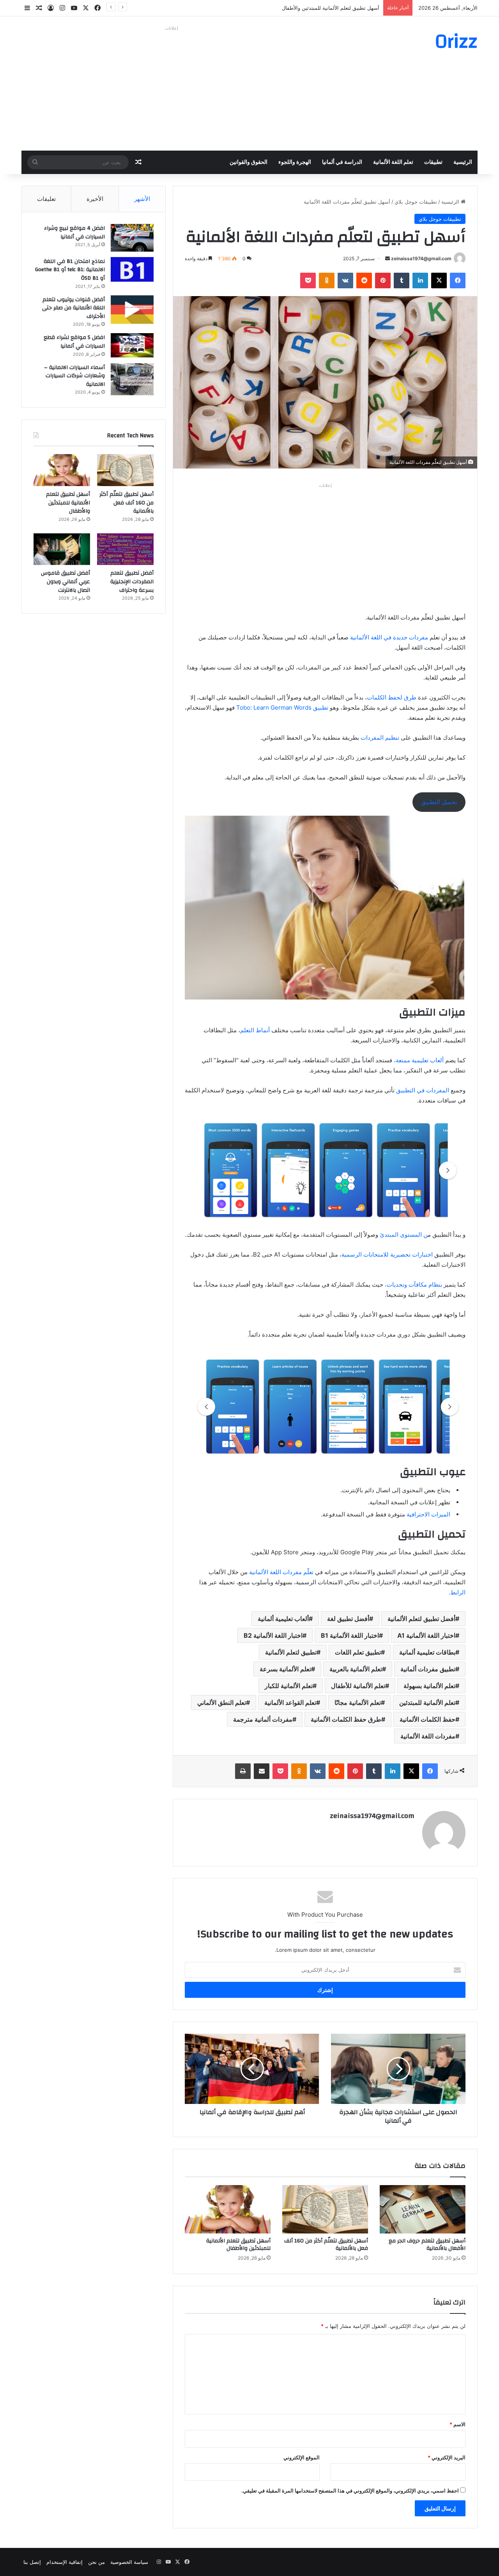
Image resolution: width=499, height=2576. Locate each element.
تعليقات (46, 199)
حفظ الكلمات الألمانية (427, 1719)
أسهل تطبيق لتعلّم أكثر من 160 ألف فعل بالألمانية (326, 2245)
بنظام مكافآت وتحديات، (414, 1284)
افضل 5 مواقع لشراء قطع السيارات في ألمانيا (74, 342)
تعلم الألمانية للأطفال (358, 1686)
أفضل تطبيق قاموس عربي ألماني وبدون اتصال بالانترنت (65, 581)
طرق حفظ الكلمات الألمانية (346, 1719)
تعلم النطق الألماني (222, 1703)
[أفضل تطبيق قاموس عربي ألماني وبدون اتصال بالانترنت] (62, 549)
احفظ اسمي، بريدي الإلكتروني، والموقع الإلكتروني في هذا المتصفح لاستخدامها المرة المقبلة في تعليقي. (350, 2491)
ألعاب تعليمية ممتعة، (419, 1060)
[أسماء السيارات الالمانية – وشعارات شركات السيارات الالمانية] (132, 379)
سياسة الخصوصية (129, 2562)
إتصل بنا (32, 2562)
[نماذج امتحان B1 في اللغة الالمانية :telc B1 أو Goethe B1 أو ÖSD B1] (132, 269)
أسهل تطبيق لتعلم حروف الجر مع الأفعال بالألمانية (427, 2245)
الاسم (457, 2424)
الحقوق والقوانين (249, 162)
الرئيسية (463, 162)
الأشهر (142, 199)
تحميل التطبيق (439, 802)
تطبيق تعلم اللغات (358, 1652)
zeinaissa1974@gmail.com (421, 258)
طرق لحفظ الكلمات (392, 697)
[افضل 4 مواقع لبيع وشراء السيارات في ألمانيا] (132, 238)
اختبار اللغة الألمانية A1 (426, 1635)
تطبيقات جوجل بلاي (416, 202)
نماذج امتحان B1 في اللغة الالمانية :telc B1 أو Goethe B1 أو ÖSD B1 (70, 270)
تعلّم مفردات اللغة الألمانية (282, 1572)
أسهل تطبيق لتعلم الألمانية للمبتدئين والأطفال (238, 2245)
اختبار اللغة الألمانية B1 (350, 1635)
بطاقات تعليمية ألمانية (427, 1652)
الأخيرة (95, 199)
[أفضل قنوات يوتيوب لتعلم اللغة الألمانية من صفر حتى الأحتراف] (132, 310)
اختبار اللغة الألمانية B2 (273, 1635)
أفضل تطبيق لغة (348, 1619)
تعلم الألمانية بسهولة (429, 1686)
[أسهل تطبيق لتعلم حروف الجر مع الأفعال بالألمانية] (423, 2209)
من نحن (96, 2562)
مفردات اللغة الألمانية (428, 1736)
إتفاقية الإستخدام (65, 2562)
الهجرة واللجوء (295, 162)
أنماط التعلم (256, 1030)
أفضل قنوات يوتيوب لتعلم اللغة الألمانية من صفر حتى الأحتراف (73, 308)
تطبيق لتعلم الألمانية (291, 1652)
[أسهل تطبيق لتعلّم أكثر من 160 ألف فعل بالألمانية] (325, 2209)
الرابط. (457, 1592)
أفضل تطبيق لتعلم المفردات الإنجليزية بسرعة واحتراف (132, 581)
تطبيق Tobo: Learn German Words (283, 707)
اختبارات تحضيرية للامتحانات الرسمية (388, 1254)
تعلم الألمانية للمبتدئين (427, 1703)
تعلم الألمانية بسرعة (285, 1669)
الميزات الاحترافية (428, 1514)
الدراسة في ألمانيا (342, 162)
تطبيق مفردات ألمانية (428, 1669)
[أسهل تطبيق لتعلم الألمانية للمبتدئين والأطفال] (228, 2209)
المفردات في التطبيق (423, 1090)
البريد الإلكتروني (447, 2457)
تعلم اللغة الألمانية (393, 162)
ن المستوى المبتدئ (403, 1235)
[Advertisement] (172, 88)
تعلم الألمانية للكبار (289, 1686)
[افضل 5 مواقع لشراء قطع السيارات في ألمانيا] (132, 345)
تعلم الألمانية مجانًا (358, 1703)
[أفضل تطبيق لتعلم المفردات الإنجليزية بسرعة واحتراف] (125, 549)
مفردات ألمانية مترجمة (263, 1719)
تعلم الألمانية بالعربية (356, 1669)
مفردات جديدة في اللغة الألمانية (389, 637)
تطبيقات (433, 162)
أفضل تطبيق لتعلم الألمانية (421, 1619)
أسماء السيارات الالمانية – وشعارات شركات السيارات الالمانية (74, 376)
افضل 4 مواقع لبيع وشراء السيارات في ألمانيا (74, 233)
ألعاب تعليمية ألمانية (283, 1619)
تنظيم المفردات (379, 738)
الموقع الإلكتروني (302, 2457)
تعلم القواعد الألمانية (290, 1703)
